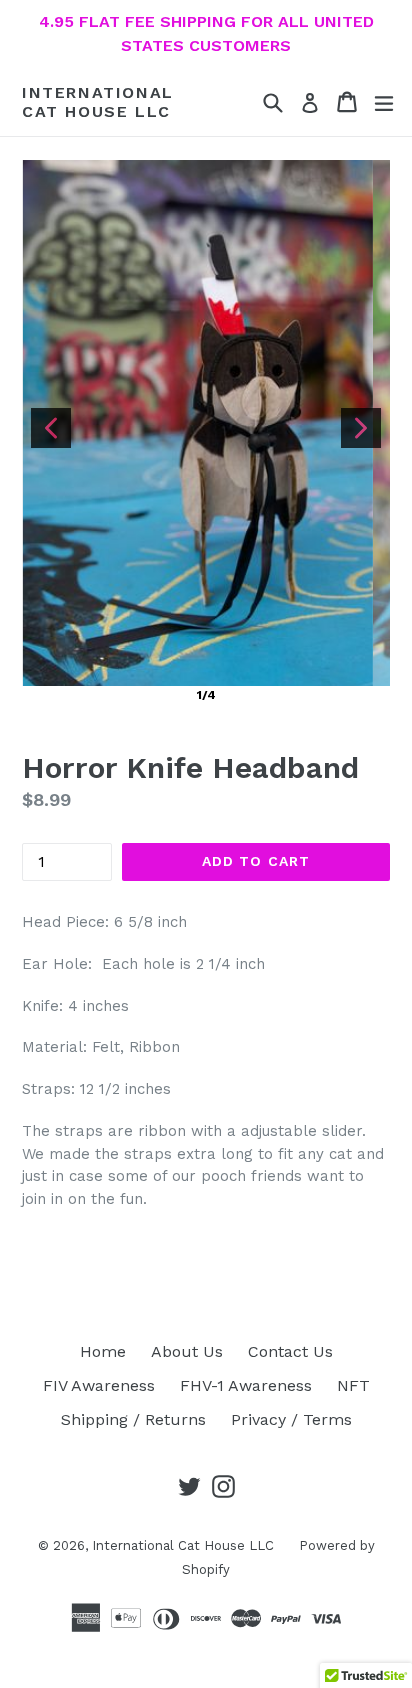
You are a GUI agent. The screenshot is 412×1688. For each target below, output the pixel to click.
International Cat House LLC (98, 102)
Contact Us (290, 1351)
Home (103, 1351)
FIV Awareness (99, 1385)
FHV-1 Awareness (246, 1385)
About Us (187, 1351)
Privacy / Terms (291, 1419)
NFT (353, 1385)
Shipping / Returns (133, 1419)
